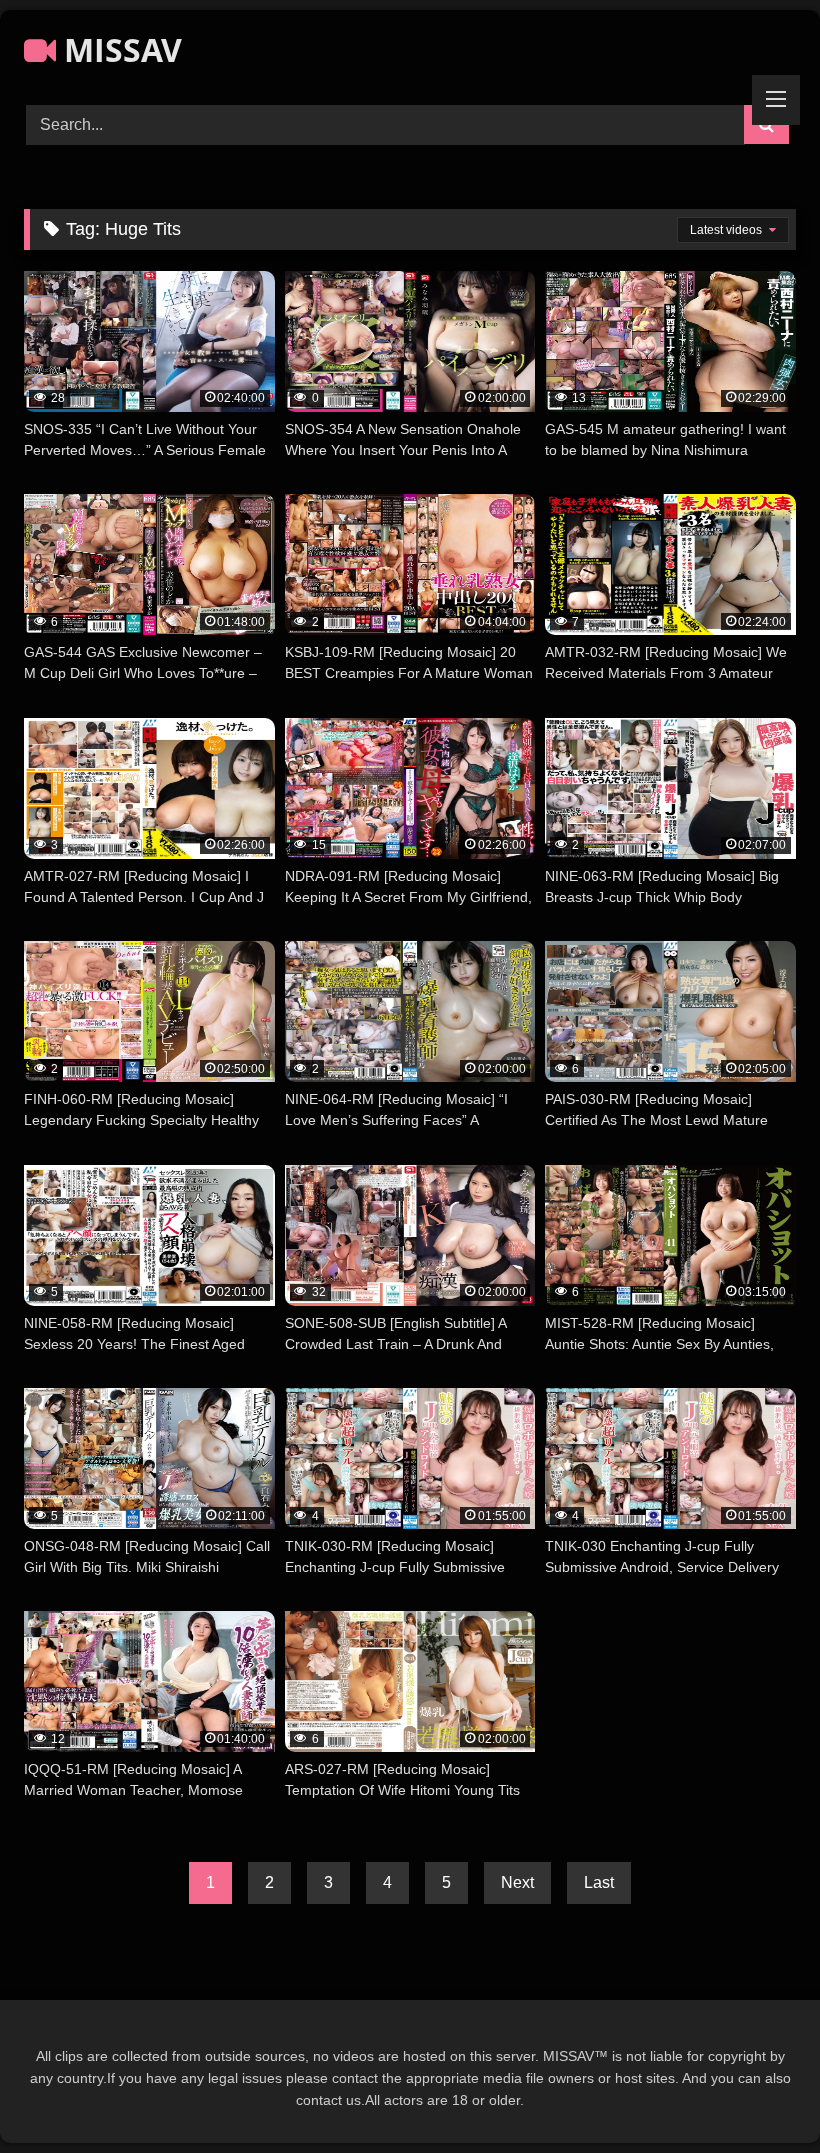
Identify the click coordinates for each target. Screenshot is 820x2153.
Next (517, 1882)
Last (599, 1882)
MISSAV (119, 49)
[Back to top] (758, 2093)
